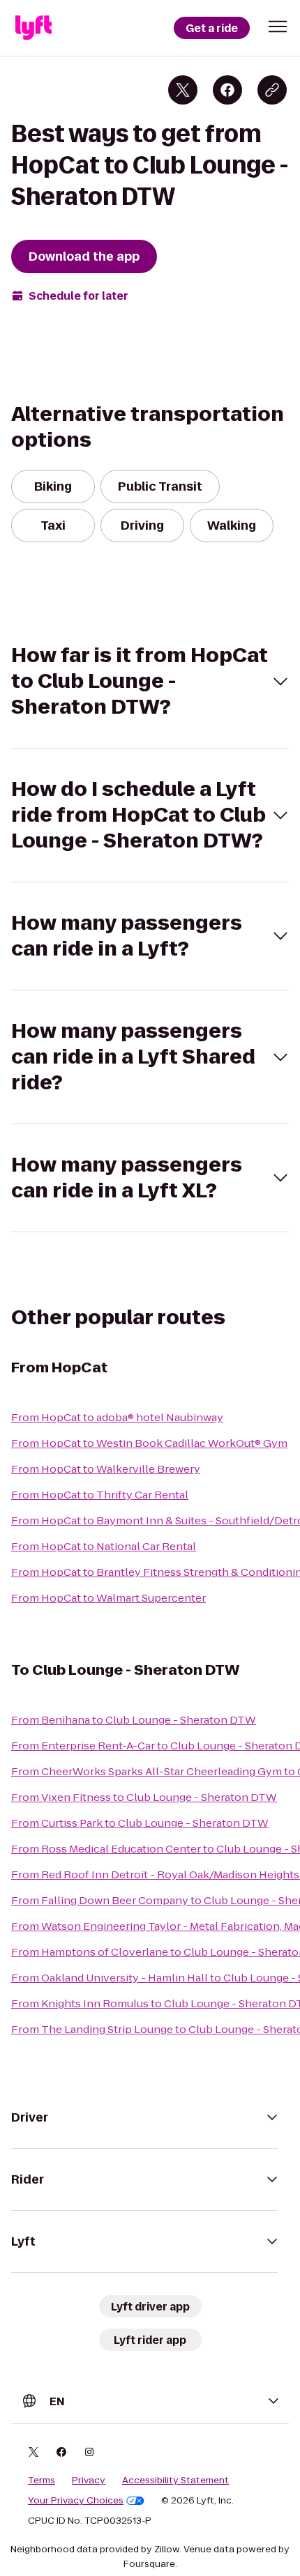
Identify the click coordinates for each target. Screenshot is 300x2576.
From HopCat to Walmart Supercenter (108, 1598)
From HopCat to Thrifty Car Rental (100, 1495)
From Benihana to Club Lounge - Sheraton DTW (134, 1720)
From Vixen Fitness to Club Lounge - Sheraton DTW (144, 1797)
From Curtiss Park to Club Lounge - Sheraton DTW (140, 1823)
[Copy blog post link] (272, 90)
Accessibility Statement (175, 2481)
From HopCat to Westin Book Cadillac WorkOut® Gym (149, 1443)
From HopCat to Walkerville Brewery (106, 1469)
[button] (278, 26)
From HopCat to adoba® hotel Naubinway (117, 1417)
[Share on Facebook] (227, 90)
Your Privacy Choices (76, 2501)
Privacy (89, 2481)
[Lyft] (33, 28)
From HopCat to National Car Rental (104, 1546)
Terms (42, 2481)
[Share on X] (183, 90)
